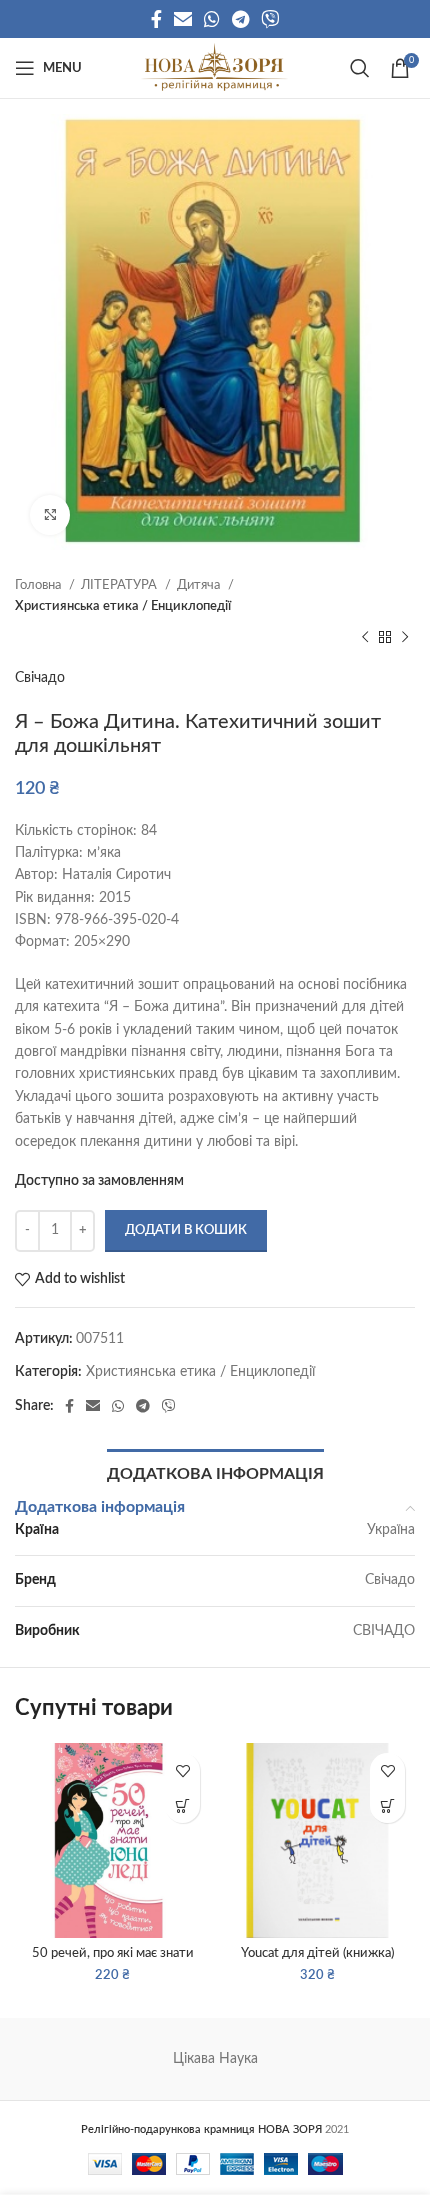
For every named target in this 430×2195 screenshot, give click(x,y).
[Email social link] (183, 19)
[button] (182, 1805)
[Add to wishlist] (182, 1770)
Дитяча (200, 585)
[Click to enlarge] (50, 515)
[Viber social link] (270, 19)
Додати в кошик (186, 1230)
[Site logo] (214, 68)
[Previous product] (365, 637)
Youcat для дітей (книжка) (317, 1953)
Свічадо (40, 678)
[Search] (360, 68)
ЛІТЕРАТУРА (120, 585)
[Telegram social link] (240, 19)
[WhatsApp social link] (212, 19)
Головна (39, 585)
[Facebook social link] (156, 19)
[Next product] (405, 637)
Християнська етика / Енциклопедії (123, 606)
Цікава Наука (215, 2059)
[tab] (215, 1472)
